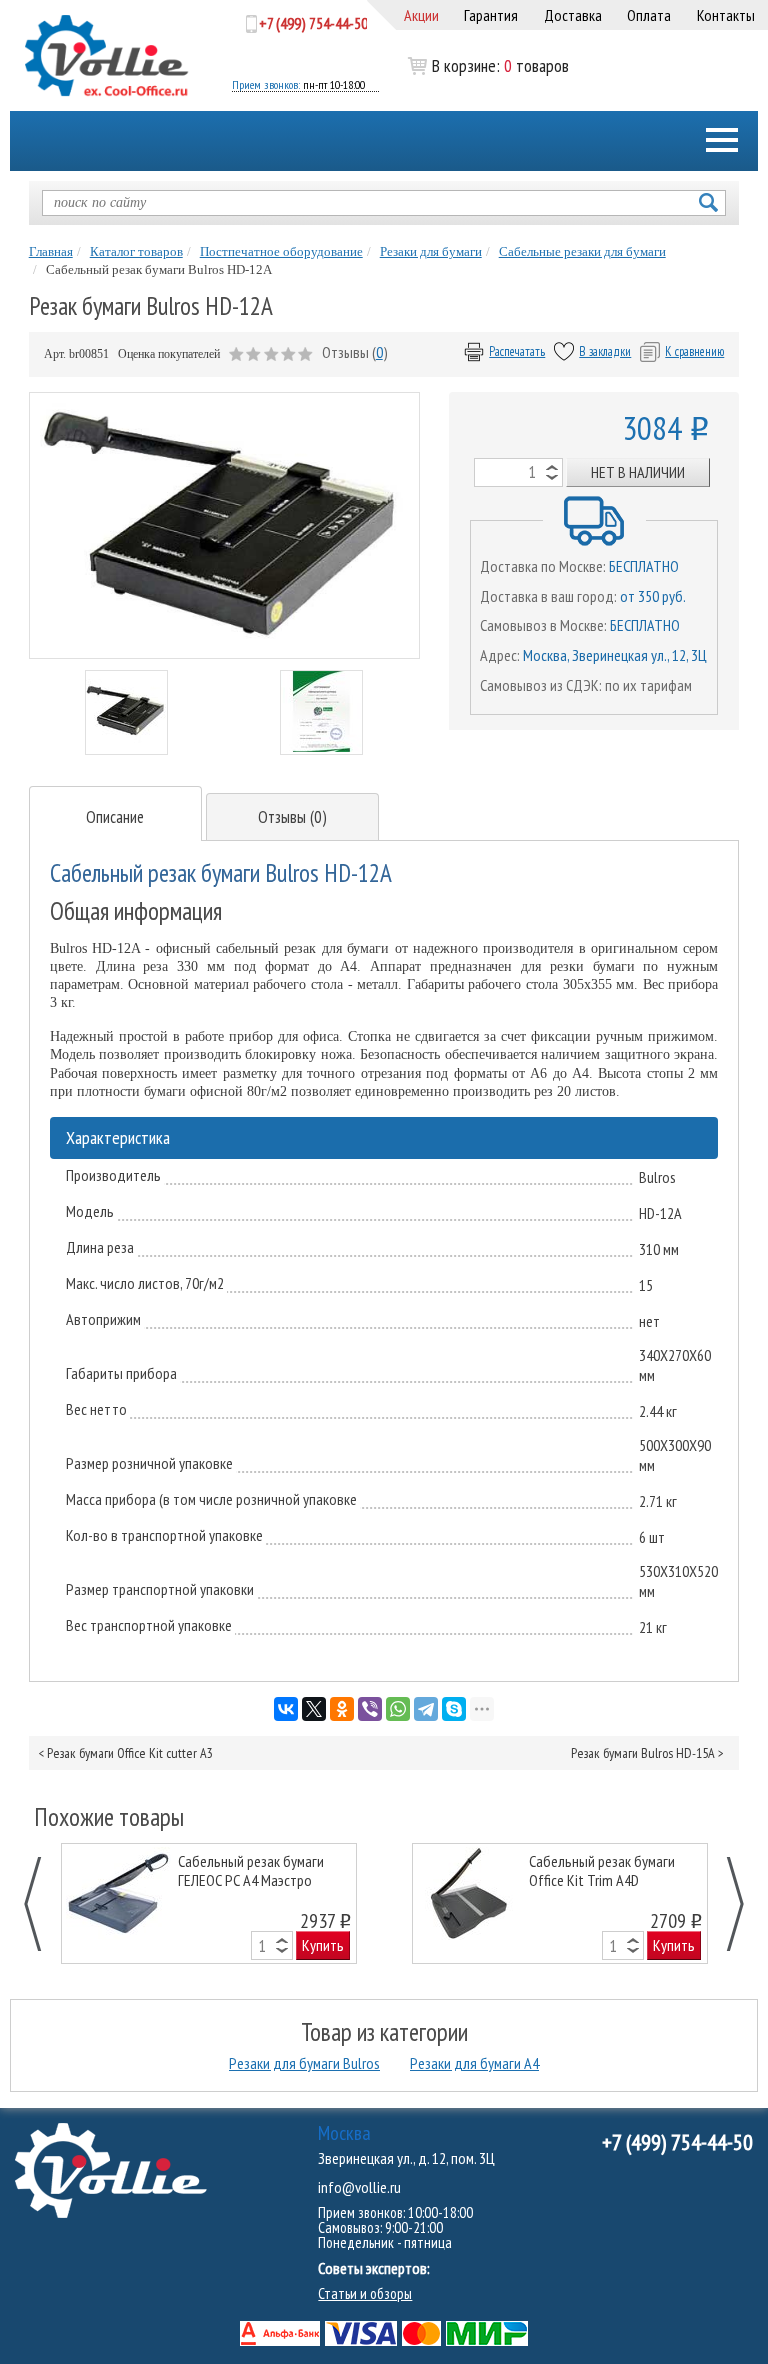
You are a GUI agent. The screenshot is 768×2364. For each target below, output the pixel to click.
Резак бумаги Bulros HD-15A (643, 1753)
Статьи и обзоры (365, 2293)
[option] (209, 1903)
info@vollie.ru (359, 2187)
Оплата (649, 15)
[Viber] (370, 1709)
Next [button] (724, 1903)
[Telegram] (426, 1709)
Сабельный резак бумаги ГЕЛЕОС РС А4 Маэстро (251, 1871)
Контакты (726, 15)
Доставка (573, 15)
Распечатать (517, 351)
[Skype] (454, 1709)
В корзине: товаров (470, 66)
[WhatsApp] (398, 1709)
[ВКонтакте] (286, 1709)
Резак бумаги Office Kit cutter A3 (130, 1753)
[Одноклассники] (342, 1709)
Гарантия (491, 15)
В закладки (605, 351)
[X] (314, 1709)
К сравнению (694, 351)
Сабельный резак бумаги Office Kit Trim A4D (602, 1871)
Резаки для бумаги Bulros (304, 2063)
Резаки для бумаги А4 (474, 2063)
